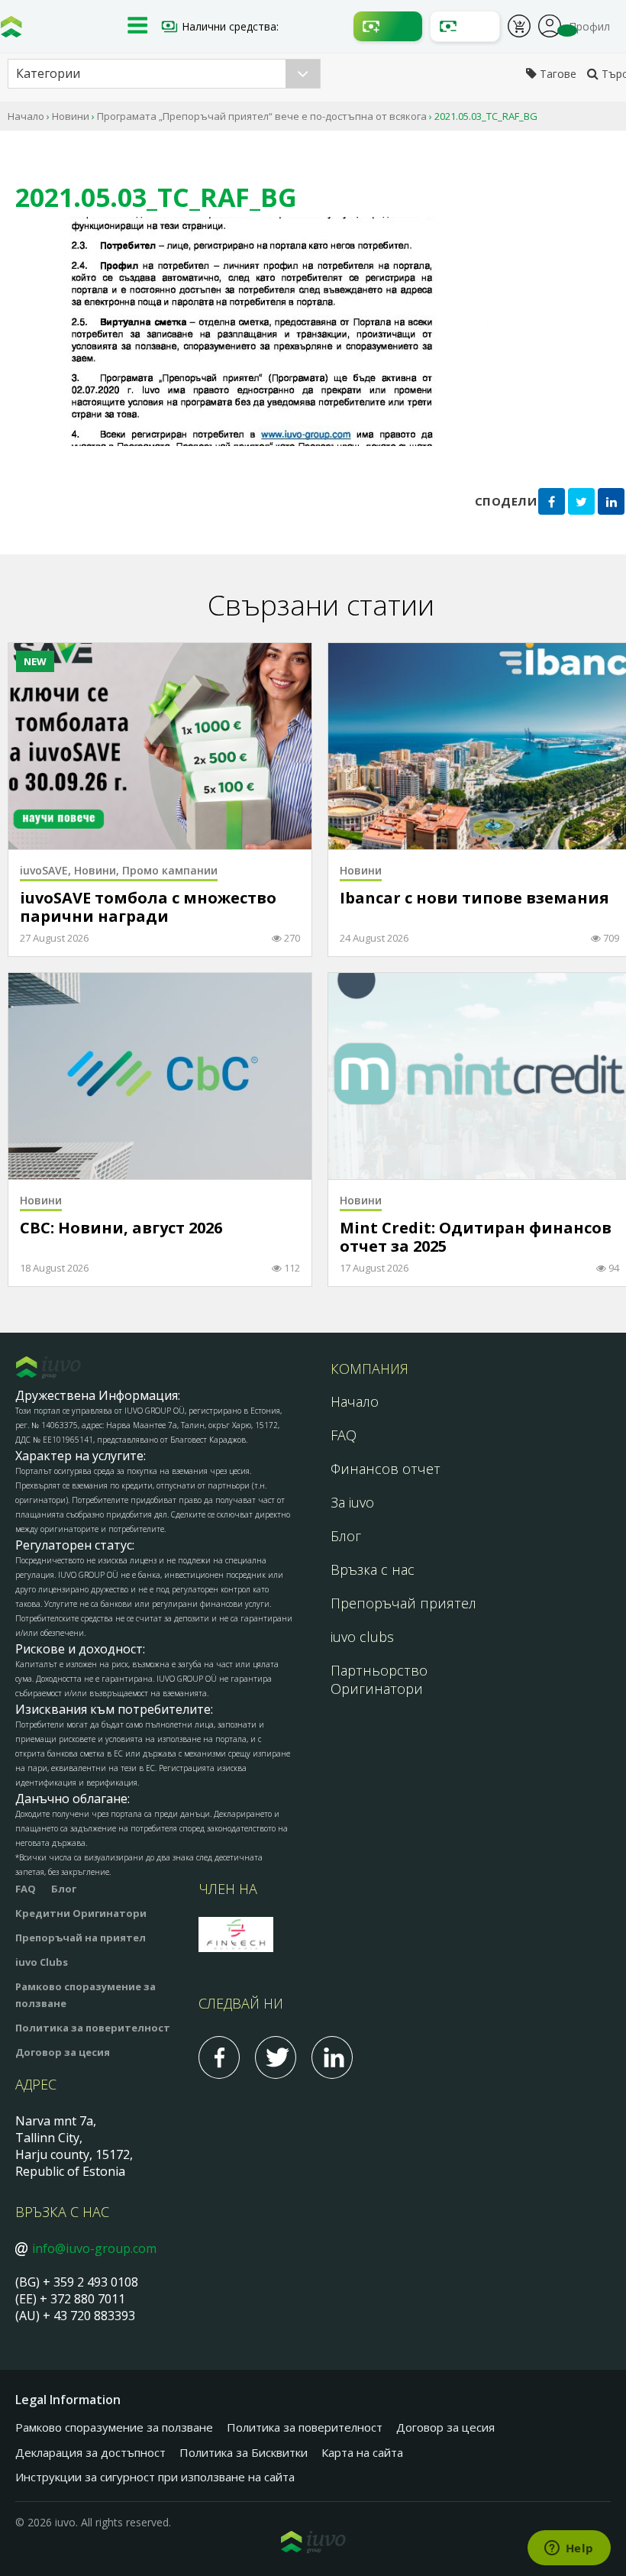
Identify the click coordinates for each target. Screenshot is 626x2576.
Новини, (98, 870)
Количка (519, 28)
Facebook (219, 2057)
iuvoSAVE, (47, 870)
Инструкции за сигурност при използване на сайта (155, 2477)
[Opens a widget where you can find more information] (569, 2549)
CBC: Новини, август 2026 (121, 1228)
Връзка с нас (373, 1569)
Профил (550, 24)
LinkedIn (332, 2057)
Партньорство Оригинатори (379, 1679)
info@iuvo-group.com (94, 2248)
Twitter (276, 2057)
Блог (346, 1536)
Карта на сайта (362, 2452)
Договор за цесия (63, 2052)
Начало (26, 116)
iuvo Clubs (42, 1962)
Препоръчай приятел (403, 1603)
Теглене (465, 26)
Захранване (388, 26)
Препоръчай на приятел (81, 1938)
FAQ (344, 1435)
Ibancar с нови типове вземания (474, 899)
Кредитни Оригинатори (81, 1913)
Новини (71, 116)
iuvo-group (11, 31)
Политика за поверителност (93, 2028)
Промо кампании (170, 870)
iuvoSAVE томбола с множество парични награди (148, 908)
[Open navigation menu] (137, 27)
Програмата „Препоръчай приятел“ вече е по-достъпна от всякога (262, 116)
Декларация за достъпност (90, 2452)
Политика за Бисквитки (244, 2452)
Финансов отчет (386, 1469)
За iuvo (352, 1502)
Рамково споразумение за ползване (114, 2427)
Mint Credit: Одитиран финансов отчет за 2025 (476, 1238)
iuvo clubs (362, 1637)
